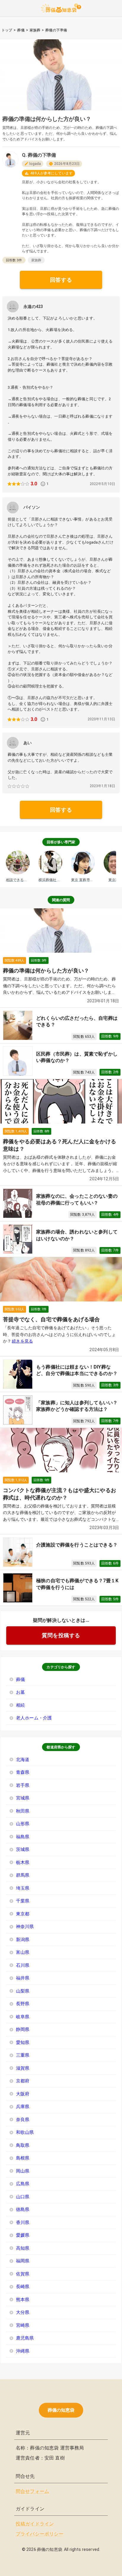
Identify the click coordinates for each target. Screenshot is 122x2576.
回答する (61, 280)
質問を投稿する (61, 1635)
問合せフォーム (32, 2491)
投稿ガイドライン (35, 2524)
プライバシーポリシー (40, 2534)
